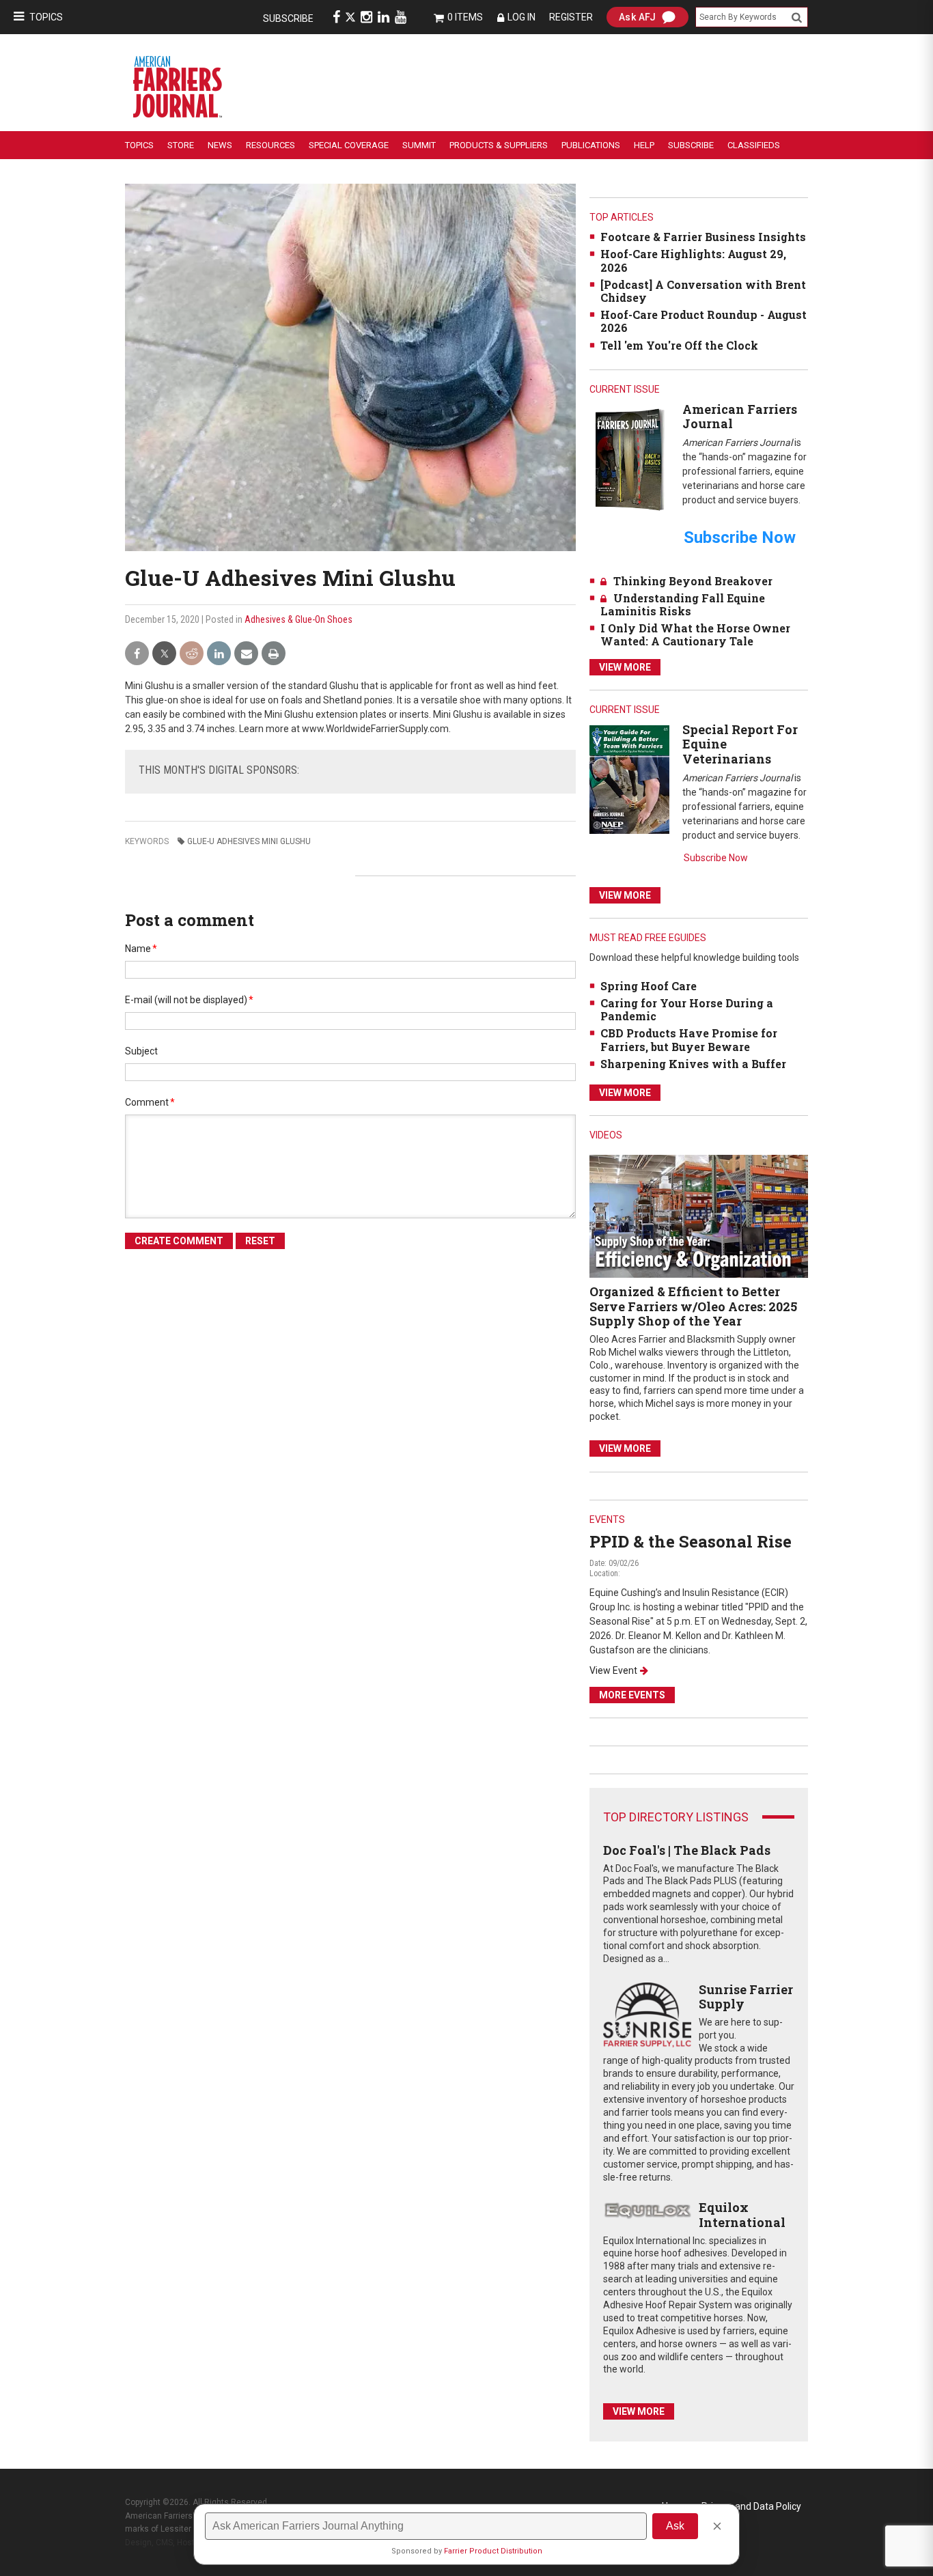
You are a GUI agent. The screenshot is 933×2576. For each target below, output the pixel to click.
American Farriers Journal (740, 417)
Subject (141, 1051)
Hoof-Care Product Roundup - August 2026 (704, 321)
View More (625, 667)
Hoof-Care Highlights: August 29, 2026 (693, 260)
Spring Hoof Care (649, 986)
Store (181, 145)
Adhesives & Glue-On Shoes (298, 619)
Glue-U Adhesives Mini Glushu (249, 841)
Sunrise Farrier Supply (746, 1997)
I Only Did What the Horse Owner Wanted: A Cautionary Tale (695, 634)
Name (141, 949)
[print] (274, 654)
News (220, 145)
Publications (591, 145)
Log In (521, 17)
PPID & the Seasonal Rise (691, 1541)
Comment (150, 1102)
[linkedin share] (219, 654)
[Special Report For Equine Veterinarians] (629, 779)
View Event (613, 1670)
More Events (632, 1695)
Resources (270, 145)
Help (644, 145)
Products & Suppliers (499, 145)
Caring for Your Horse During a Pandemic (687, 1009)
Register (571, 17)
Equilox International (742, 2215)
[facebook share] (137, 654)
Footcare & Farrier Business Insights (703, 237)
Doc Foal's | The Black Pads (687, 1850)
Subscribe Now (716, 858)
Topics (46, 17)
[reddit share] (192, 654)
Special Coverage (349, 145)
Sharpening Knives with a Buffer (693, 1064)
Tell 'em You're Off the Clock (679, 345)
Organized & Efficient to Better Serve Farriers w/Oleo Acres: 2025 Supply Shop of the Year (693, 1306)
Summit (419, 145)
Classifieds (754, 145)
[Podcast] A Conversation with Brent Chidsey (703, 291)
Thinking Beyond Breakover (693, 581)
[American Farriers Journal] (629, 459)
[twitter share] (164, 654)
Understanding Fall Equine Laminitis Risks (683, 604)
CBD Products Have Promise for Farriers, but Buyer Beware (689, 1039)
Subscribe (288, 18)
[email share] (246, 654)
